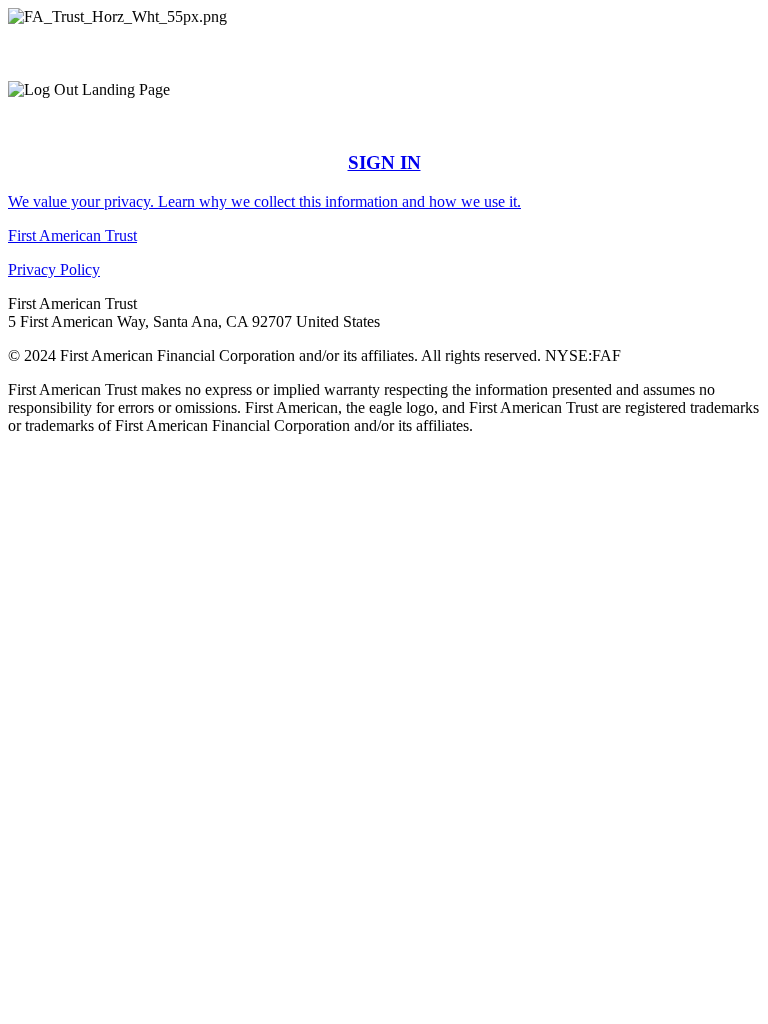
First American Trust (72, 235)
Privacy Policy (54, 269)
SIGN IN (384, 162)
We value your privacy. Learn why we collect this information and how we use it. (264, 201)
